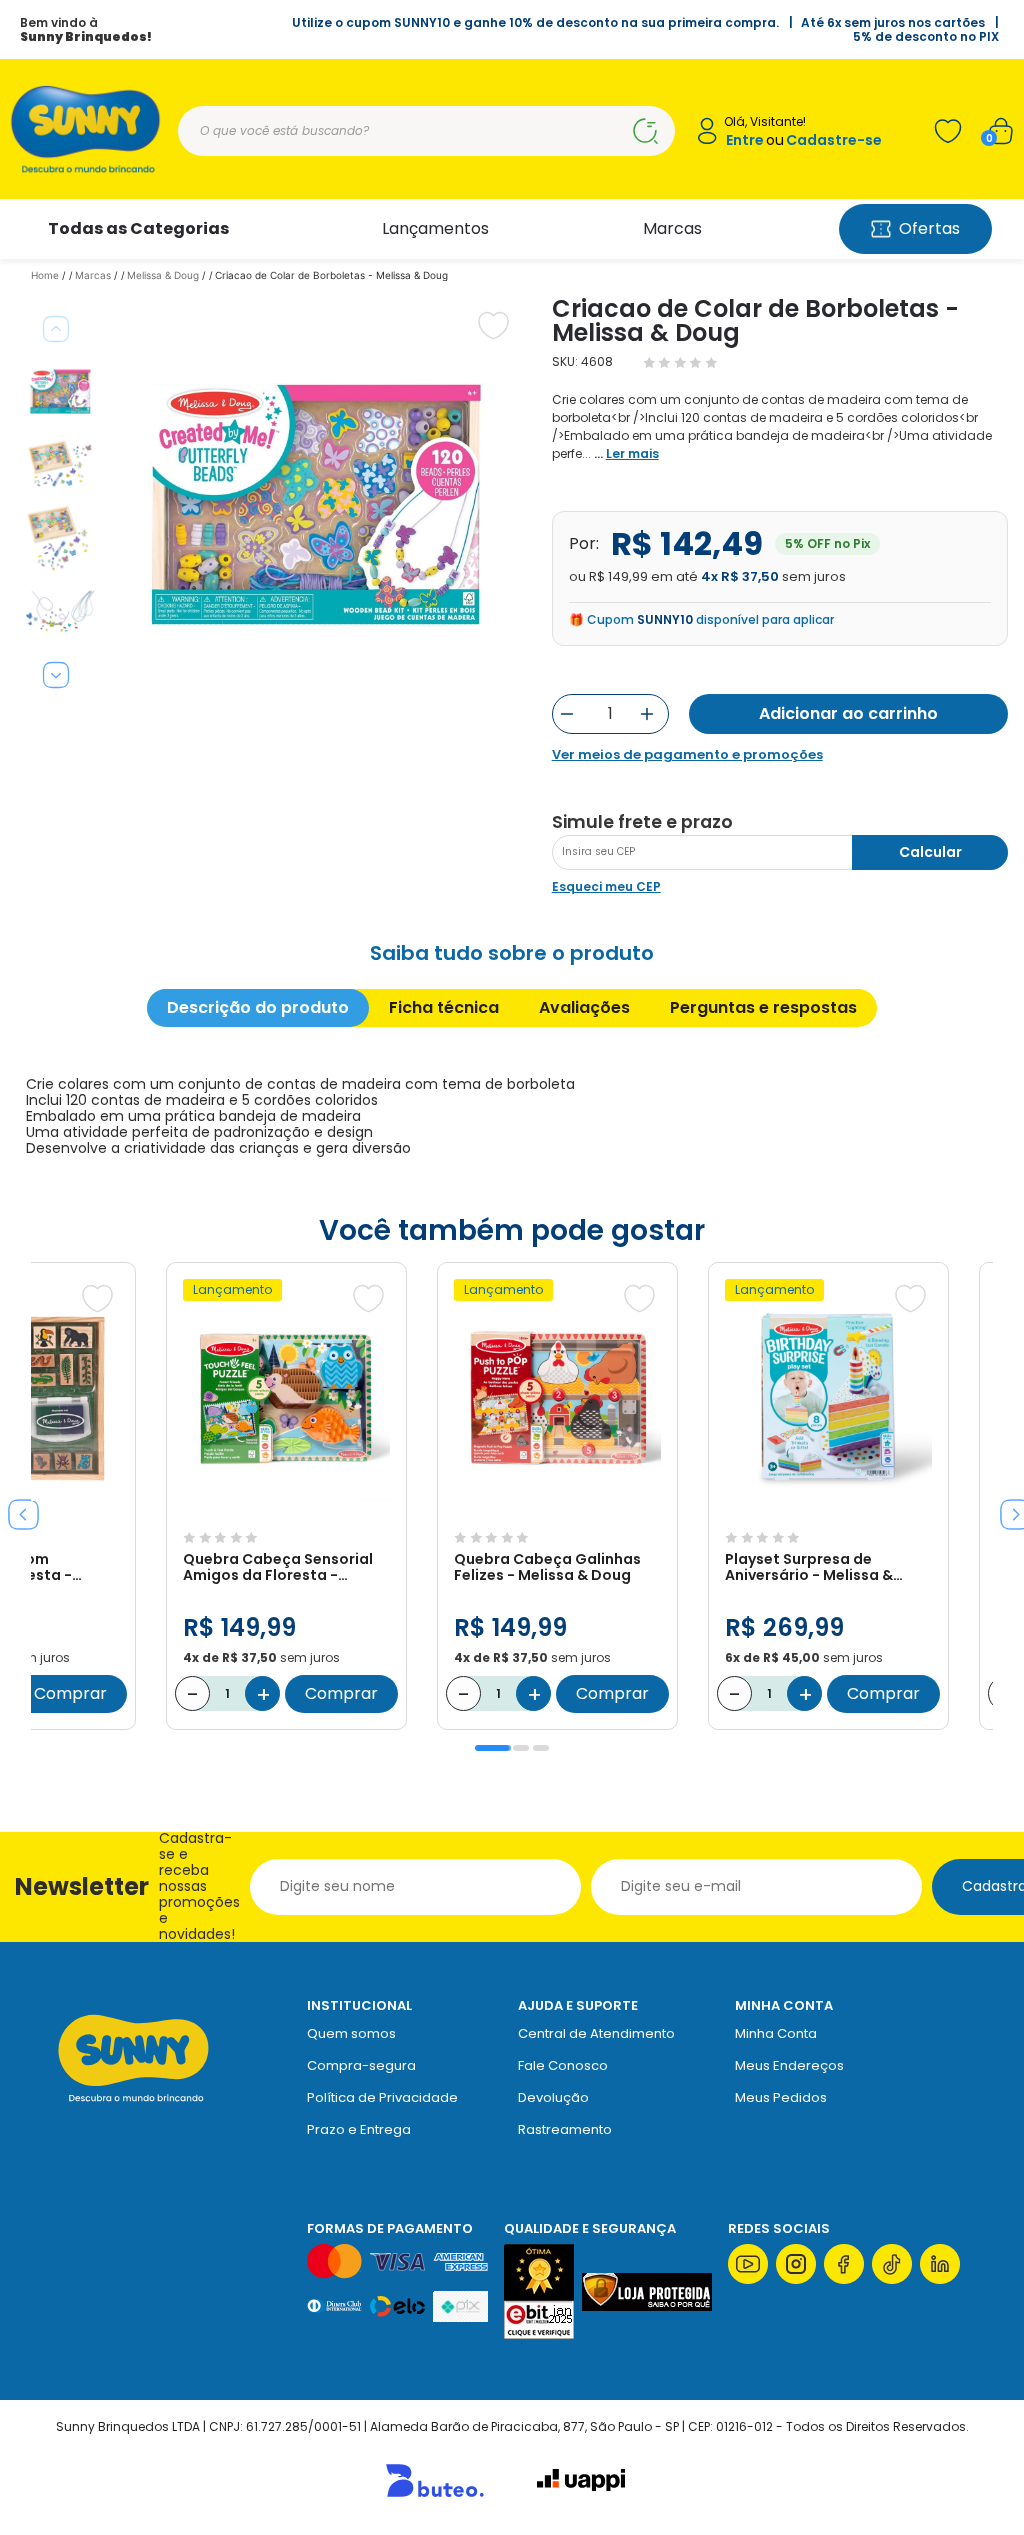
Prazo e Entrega (359, 2129)
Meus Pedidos (781, 2097)
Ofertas (929, 228)
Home (45, 275)
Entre (745, 140)
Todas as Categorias (138, 228)
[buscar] (645, 131)
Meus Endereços (789, 2065)
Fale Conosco (563, 2065)
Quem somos (351, 2033)
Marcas (672, 228)
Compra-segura (361, 2065)
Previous (56, 329)
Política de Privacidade (382, 2097)
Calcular (930, 852)
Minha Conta (776, 2033)
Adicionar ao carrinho (848, 713)
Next (56, 675)
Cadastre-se (834, 140)
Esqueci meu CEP (606, 886)
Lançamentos (435, 228)
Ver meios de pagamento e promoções (687, 755)
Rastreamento (565, 2129)
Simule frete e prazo (642, 822)
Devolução (553, 2097)
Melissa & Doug (163, 275)
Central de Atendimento (596, 2033)
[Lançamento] (286, 1512)
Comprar (70, 1693)
